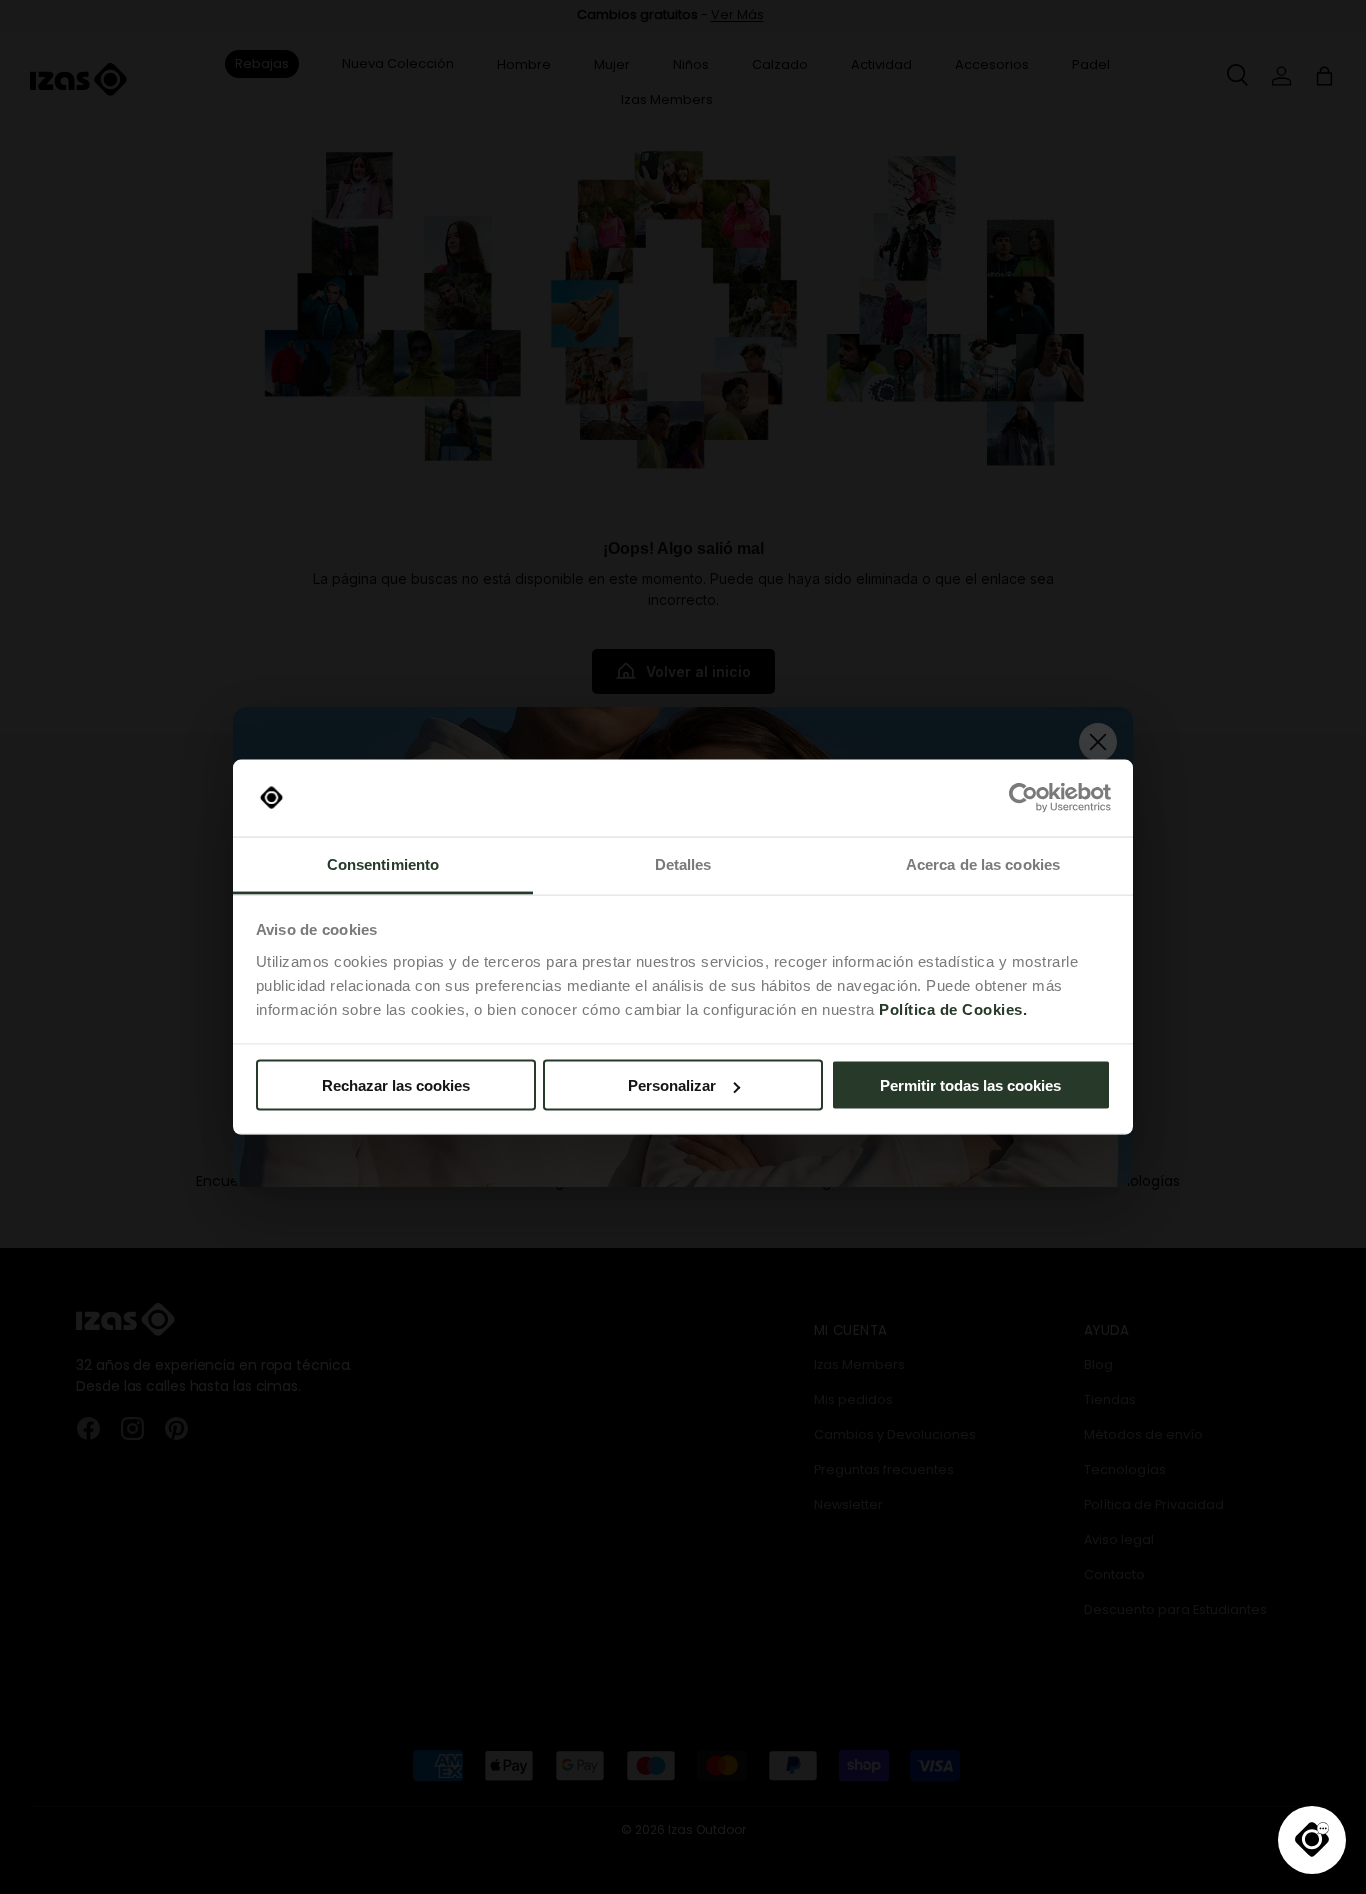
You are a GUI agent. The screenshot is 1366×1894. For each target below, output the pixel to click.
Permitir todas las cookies (970, 1085)
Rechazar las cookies (396, 1085)
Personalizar (672, 1085)
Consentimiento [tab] (383, 863)
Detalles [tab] (683, 863)
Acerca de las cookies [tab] (983, 863)
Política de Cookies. (953, 1008)
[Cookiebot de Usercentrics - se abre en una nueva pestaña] (1023, 798)
